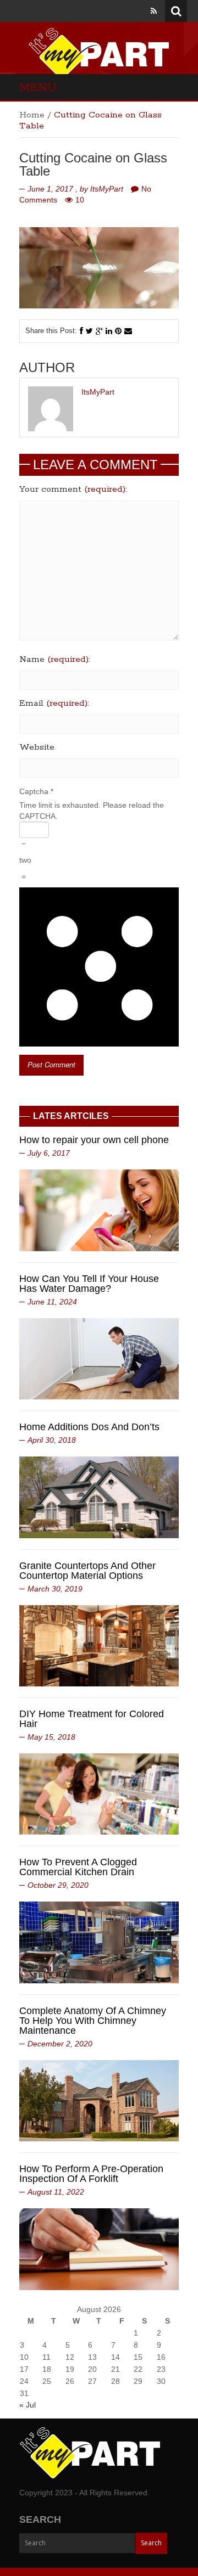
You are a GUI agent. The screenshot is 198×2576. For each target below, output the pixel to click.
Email (54, 704)
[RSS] (154, 11)
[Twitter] (89, 331)
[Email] (128, 331)
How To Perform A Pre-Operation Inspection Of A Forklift (91, 2174)
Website (37, 747)
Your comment (73, 490)
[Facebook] (81, 331)
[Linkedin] (109, 331)
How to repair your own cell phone (94, 1140)
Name (55, 660)
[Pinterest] (118, 331)
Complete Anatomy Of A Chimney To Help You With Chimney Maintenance (93, 2021)
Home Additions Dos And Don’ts (89, 1427)
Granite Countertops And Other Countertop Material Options (87, 1571)
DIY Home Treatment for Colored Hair (92, 1719)
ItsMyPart (107, 189)
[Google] (99, 331)
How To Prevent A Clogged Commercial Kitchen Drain (78, 1867)
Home (32, 115)
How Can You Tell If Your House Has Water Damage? (89, 1284)
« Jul (28, 2405)
